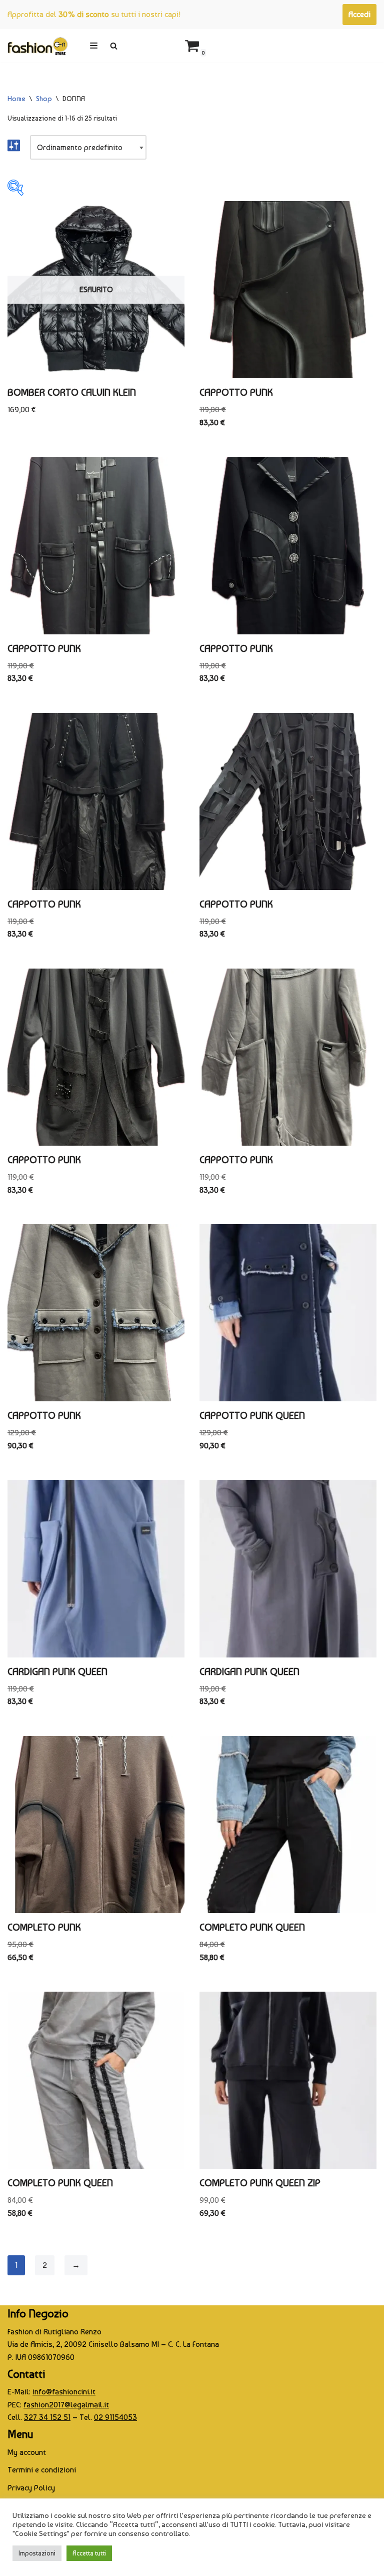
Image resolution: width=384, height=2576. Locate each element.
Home (16, 99)
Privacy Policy (31, 2488)
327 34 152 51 (47, 2417)
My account (27, 2452)
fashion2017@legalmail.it (66, 2405)
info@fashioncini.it (64, 2392)
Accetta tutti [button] (89, 2553)
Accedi (359, 14)
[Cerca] (114, 46)
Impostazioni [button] (37, 2553)
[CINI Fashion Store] (37, 46)
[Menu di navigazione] (94, 46)
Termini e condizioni (42, 2470)
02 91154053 (115, 2417)
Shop (44, 99)
